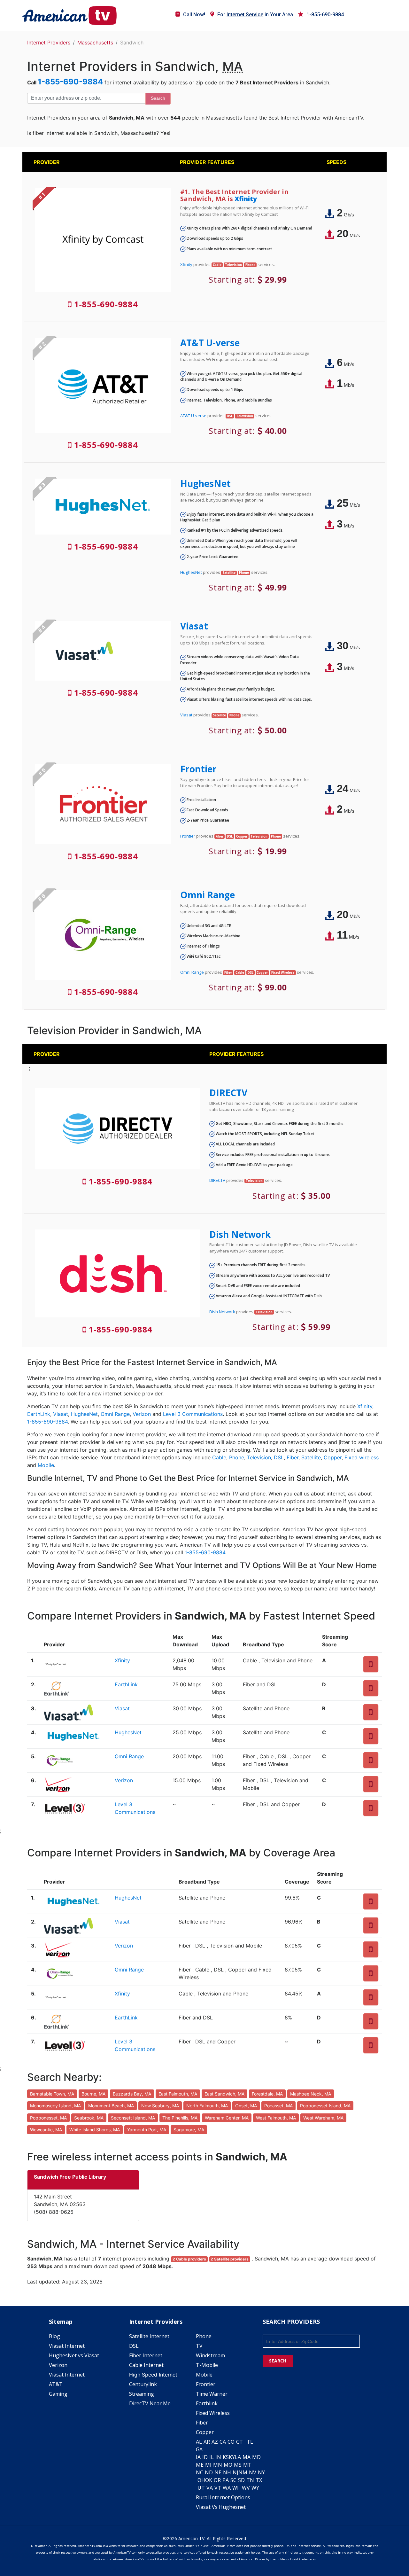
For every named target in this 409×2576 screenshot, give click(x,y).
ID (205, 2457)
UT (201, 2488)
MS (238, 2465)
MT (247, 2465)
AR (207, 2442)
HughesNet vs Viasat (74, 2355)
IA (198, 2457)
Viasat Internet (67, 2346)
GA (199, 2449)
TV (199, 2346)
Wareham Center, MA (227, 2118)
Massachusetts (95, 43)
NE (218, 2472)
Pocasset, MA (278, 2106)
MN (218, 2465)
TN (250, 2480)
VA (210, 2488)
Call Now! (194, 15)
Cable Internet (146, 2365)
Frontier (198, 769)
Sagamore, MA (189, 2130)
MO (228, 2465)
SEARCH (278, 2361)
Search (158, 98)
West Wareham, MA (323, 2118)
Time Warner (212, 2394)
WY (255, 2488)
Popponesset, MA (48, 2118)
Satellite (311, 1457)
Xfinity (246, 199)
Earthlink (207, 2403)
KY (232, 2457)
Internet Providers (49, 43)
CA (223, 2442)
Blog (54, 2336)
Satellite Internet (149, 2336)
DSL (279, 1457)
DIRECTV (228, 1093)
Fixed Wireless (213, 2413)
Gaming (58, 2394)
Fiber (293, 1457)
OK (209, 2480)
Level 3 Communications (193, 1414)
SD (241, 2480)
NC (200, 2472)
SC (233, 2480)
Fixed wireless (362, 1457)
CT (239, 2442)
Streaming (142, 2394)
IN (218, 2457)
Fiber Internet (146, 2355)
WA (227, 2488)
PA (226, 2480)
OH (201, 2480)
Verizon (142, 1414)
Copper (333, 1457)
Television (259, 1457)
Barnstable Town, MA (52, 2094)
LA (238, 2457)
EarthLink (39, 1414)
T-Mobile (207, 2365)
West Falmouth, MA (276, 2118)
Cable (219, 1457)
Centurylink (143, 2384)
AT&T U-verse (210, 343)
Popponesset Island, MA (325, 2106)
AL (199, 2442)
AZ (215, 2442)
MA (247, 2457)
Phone (237, 1457)
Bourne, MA (93, 2094)
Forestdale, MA (267, 2094)
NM (243, 2472)
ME (200, 2465)
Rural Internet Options (223, 2497)
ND (209, 2472)
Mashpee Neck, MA (311, 2094)
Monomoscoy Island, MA (55, 2106)
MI (208, 2465)
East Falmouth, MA (178, 2094)
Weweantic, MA (46, 2130)
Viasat (194, 626)
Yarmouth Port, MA (147, 2130)
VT (218, 2488)
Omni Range (208, 895)
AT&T (56, 2384)
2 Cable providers (189, 2259)
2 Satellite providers (230, 2259)
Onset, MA (246, 2106)
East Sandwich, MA (224, 2094)
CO (231, 2442)
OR (217, 2480)
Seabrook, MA (89, 2118)
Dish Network (240, 1234)
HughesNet (205, 483)
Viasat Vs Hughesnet (221, 2507)
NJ (235, 2472)
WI (235, 2488)
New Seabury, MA (160, 2106)
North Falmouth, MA (207, 2106)
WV (246, 2488)
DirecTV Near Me (150, 2403)
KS (226, 2457)
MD (256, 2457)
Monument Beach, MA (111, 2106)
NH (227, 2472)
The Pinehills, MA (180, 2118)
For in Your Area (255, 15)
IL (212, 2457)
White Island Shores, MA (95, 2130)
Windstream (210, 2355)
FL (250, 2442)
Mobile (46, 1465)
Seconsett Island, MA (133, 2118)
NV (253, 2472)
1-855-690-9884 (325, 15)
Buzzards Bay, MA (132, 2094)
